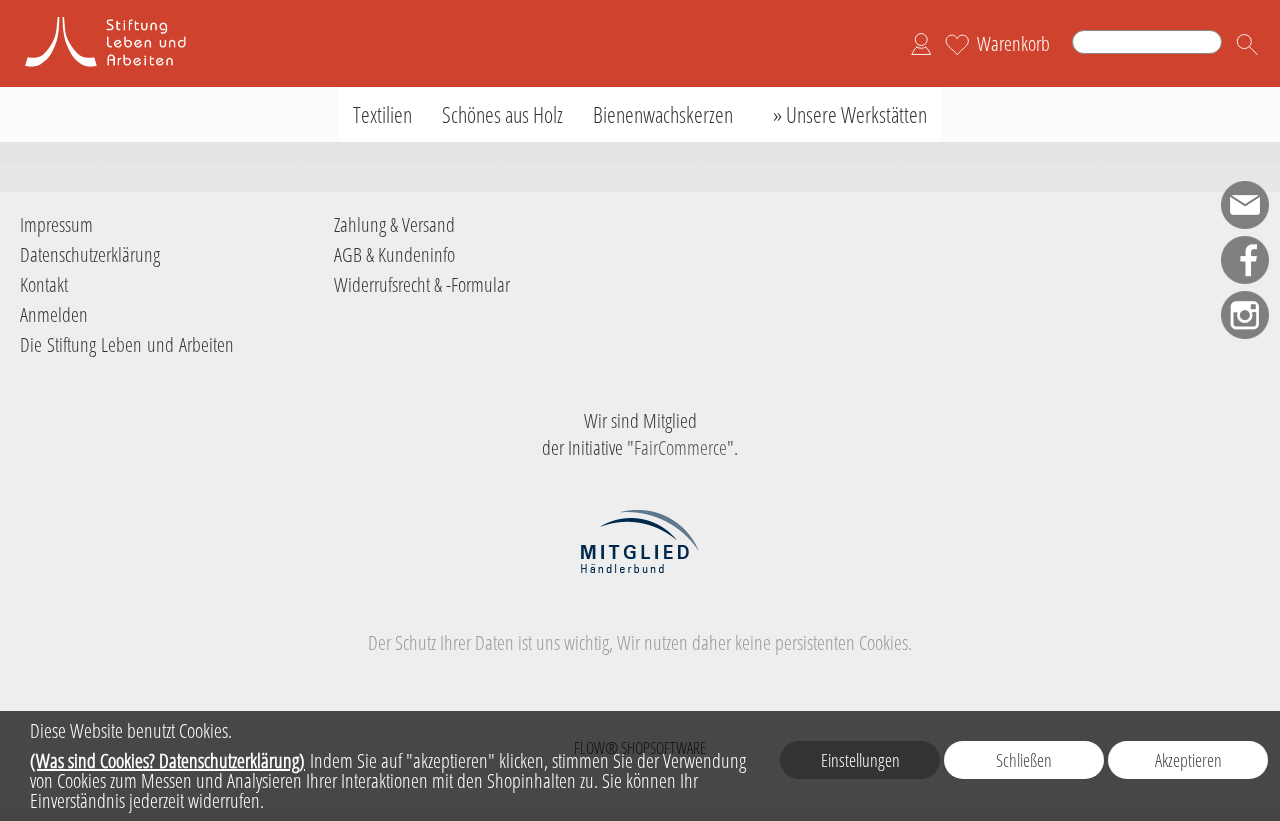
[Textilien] (382, 114)
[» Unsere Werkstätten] (845, 114)
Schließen (1024, 760)
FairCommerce (680, 447)
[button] (1247, 44)
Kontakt (44, 284)
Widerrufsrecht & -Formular (422, 284)
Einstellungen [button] (860, 760)
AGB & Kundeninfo (394, 254)
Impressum (56, 224)
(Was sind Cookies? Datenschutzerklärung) (167, 760)
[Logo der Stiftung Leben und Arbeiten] (120, 21)
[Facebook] (1245, 260)
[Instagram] (1245, 315)
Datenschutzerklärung (90, 254)
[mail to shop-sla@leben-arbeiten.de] (1245, 205)
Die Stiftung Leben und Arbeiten (127, 344)
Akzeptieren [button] (1188, 760)
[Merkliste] (957, 44)
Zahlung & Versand (394, 224)
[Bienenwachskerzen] (663, 114)
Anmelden (54, 314)
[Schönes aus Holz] (502, 114)
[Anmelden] (921, 44)
